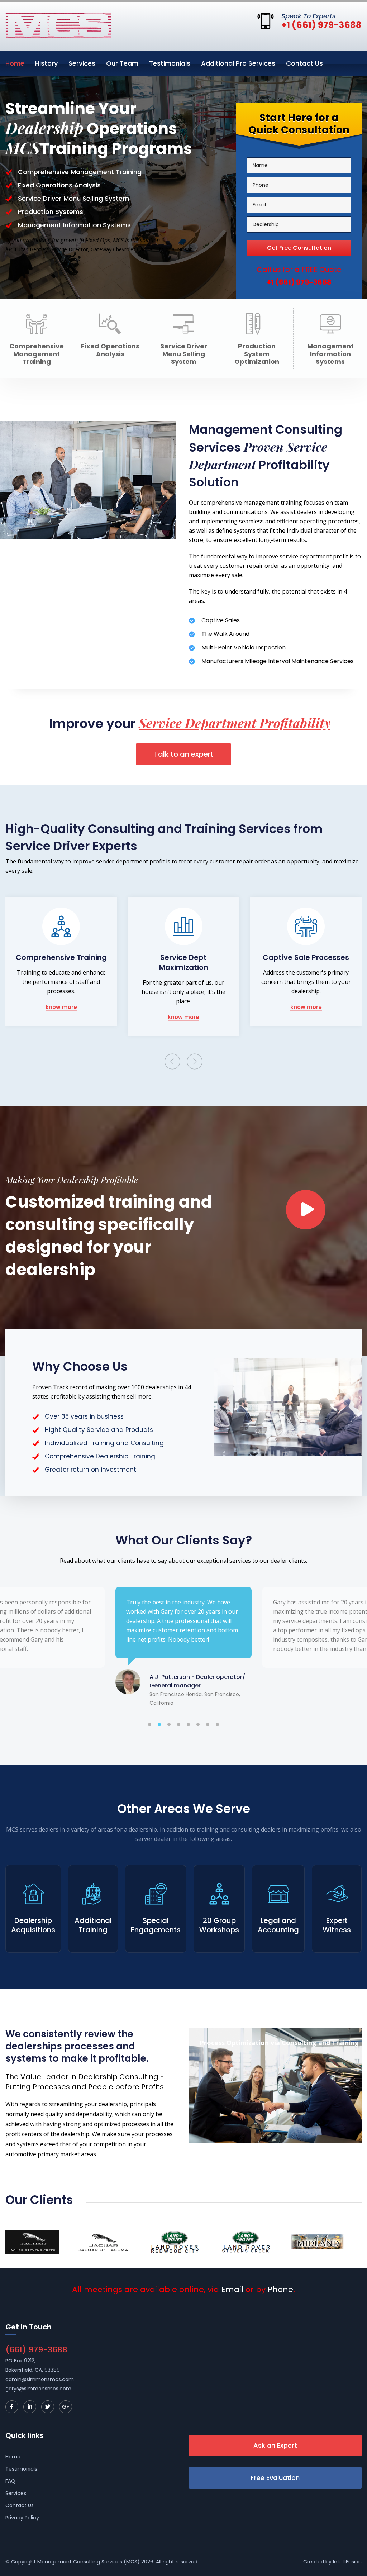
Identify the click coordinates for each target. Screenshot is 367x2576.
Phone (280, 2290)
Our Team (122, 63)
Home (15, 63)
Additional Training (93, 1925)
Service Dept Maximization (61, 962)
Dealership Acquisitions (33, 1925)
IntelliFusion (347, 2562)
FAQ (10, 2481)
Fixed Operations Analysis (110, 350)
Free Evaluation (275, 2478)
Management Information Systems (330, 354)
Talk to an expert (183, 754)
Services (82, 63)
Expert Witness (337, 1925)
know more (61, 1017)
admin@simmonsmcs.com (40, 2379)
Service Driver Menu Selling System (184, 354)
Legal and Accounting (278, 1925)
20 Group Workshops (219, 1925)
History (46, 63)
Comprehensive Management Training (37, 354)
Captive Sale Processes (184, 957)
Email (232, 2290)
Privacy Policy (22, 2518)
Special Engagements (156, 1925)
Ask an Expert (275, 2445)
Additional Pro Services (238, 63)
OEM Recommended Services (306, 962)
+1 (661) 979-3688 (321, 25)
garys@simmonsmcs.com (38, 2389)
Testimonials (170, 63)
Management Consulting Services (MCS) (89, 2562)
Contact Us (304, 63)
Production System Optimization (257, 354)
